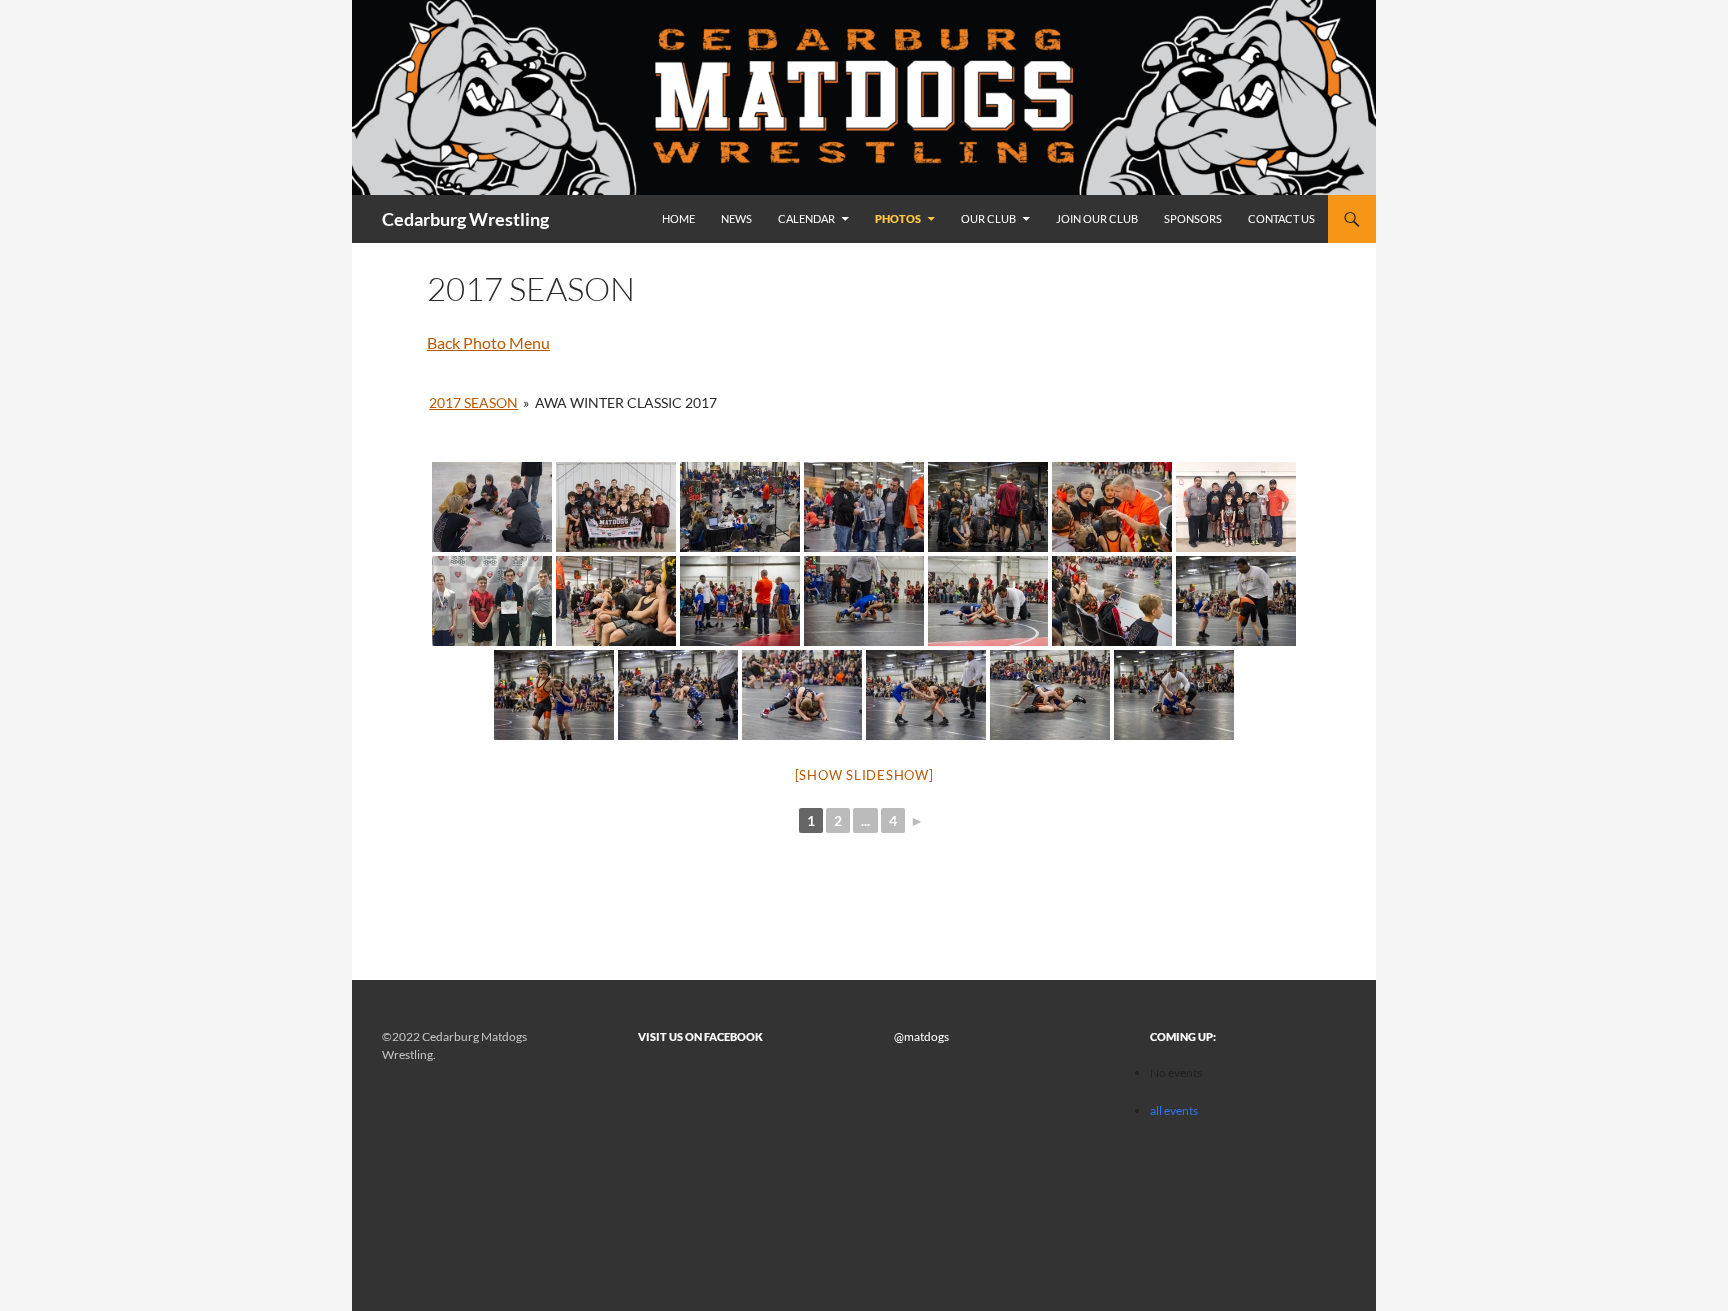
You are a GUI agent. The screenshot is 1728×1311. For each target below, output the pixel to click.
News (736, 218)
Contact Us (1281, 218)
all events (1174, 1110)
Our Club (988, 218)
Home (678, 218)
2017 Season (473, 402)
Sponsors (1193, 218)
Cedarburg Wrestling (465, 219)
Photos (898, 218)
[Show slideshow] (864, 775)
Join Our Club (1097, 218)
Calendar (806, 218)
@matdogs (921, 1036)
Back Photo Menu (488, 342)
